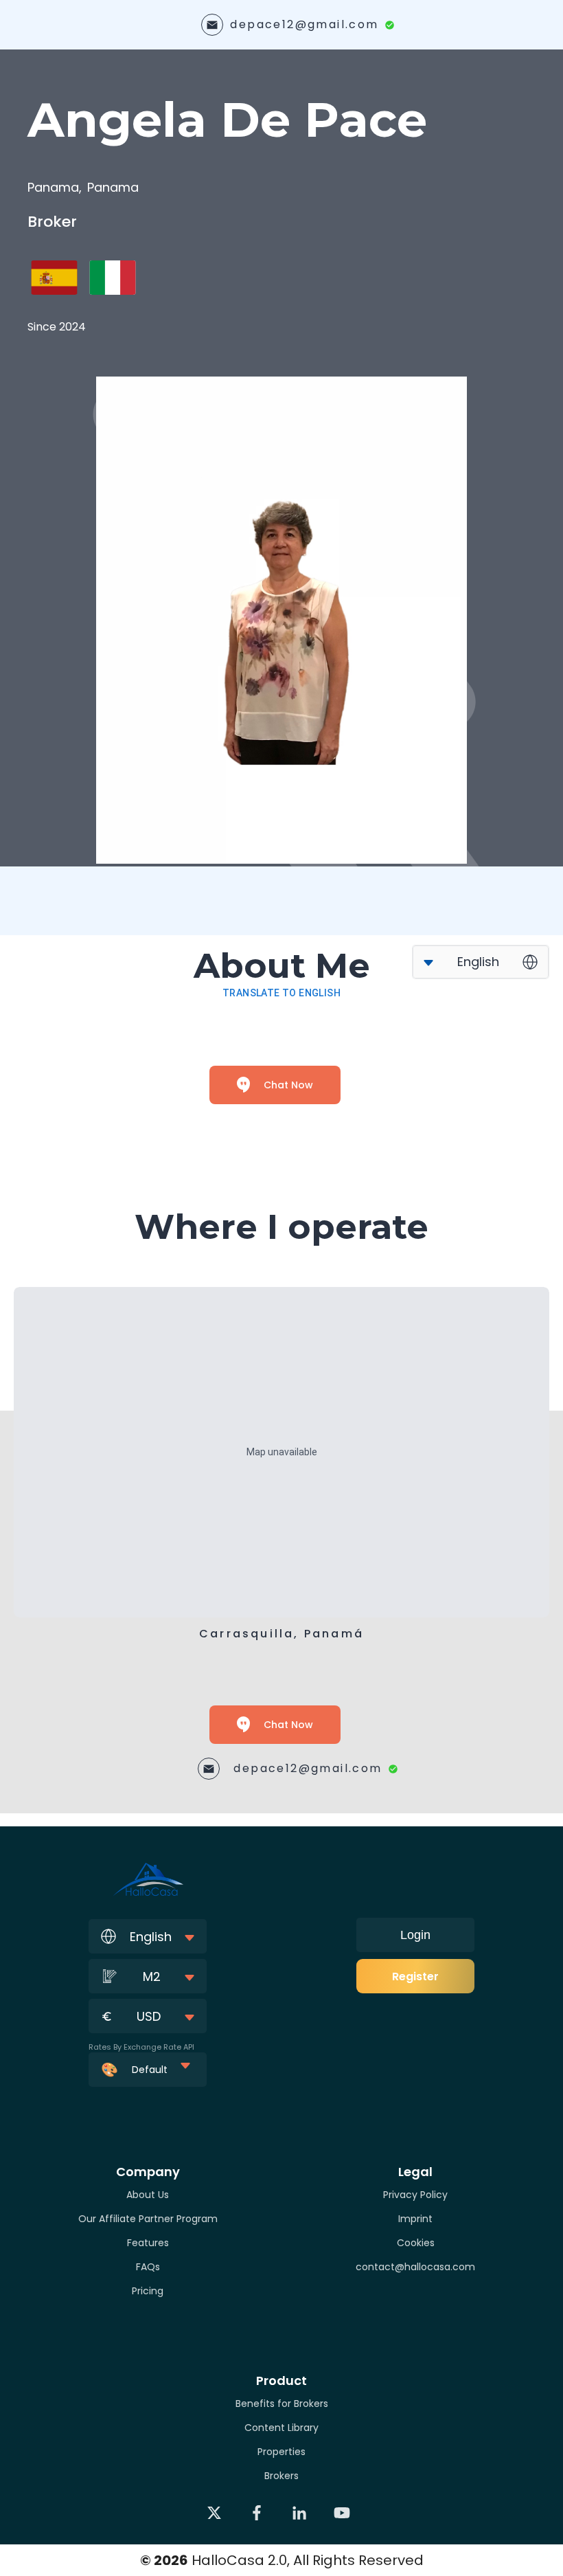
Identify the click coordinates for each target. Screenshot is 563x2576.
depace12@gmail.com (304, 24)
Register (415, 1976)
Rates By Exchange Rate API (141, 2047)
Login (415, 1935)
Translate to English (281, 993)
